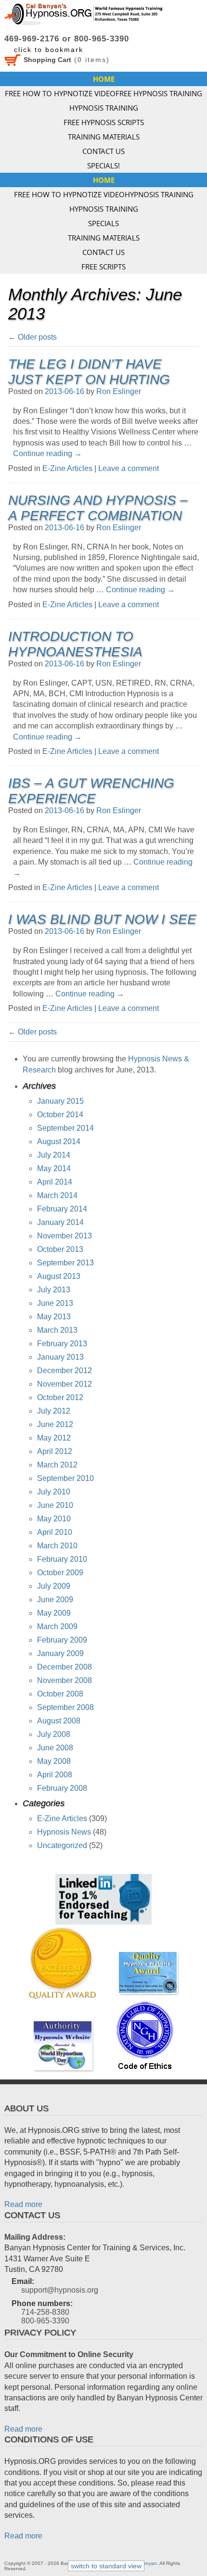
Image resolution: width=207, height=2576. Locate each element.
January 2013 (60, 1357)
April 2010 (55, 1532)
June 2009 (55, 1600)
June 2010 (55, 1505)
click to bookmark (49, 50)
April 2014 (55, 1182)
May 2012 (54, 1438)
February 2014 (62, 1209)
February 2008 (62, 1788)
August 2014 (59, 1141)
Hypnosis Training (104, 108)
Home (104, 79)
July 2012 (54, 1411)
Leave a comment (129, 468)
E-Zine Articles (67, 468)
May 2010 (54, 1519)
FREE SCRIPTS (103, 267)
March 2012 (57, 1465)
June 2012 (55, 1424)
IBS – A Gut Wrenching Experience (91, 791)
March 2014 (57, 1195)
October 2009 (60, 1573)
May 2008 (54, 1761)
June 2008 (55, 1748)
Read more (23, 2204)
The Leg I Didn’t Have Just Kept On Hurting (89, 372)
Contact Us (103, 151)
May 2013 (54, 1317)
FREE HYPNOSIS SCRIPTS (104, 122)
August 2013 (59, 1276)
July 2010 (54, 1492)
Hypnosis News (64, 1832)
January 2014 (60, 1222)
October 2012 (60, 1397)
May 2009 (54, 1613)
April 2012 (55, 1451)
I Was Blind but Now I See (102, 919)
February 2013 (62, 1344)
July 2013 (54, 1290)
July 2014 (54, 1155)
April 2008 (55, 1775)
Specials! (103, 166)
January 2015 (60, 1101)
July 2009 (54, 1586)
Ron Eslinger (119, 391)
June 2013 (55, 1303)
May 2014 (54, 1168)
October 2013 (60, 1249)
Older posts (32, 337)
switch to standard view (106, 2566)
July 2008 (54, 1734)
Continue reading (47, 453)
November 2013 (65, 1236)
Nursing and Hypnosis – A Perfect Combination (98, 508)
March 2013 (57, 1330)
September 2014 (65, 1128)
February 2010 (62, 1559)
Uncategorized (62, 1845)
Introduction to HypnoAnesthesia (75, 644)
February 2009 (62, 1640)
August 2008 (59, 1721)
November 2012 (65, 1384)
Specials (103, 223)
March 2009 (57, 1626)
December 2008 (65, 1667)
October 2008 (60, 1694)
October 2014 (60, 1115)
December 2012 (65, 1371)
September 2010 (65, 1478)
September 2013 (65, 1263)
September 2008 (65, 1707)
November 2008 (65, 1680)
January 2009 (60, 1653)
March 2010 (57, 1546)
